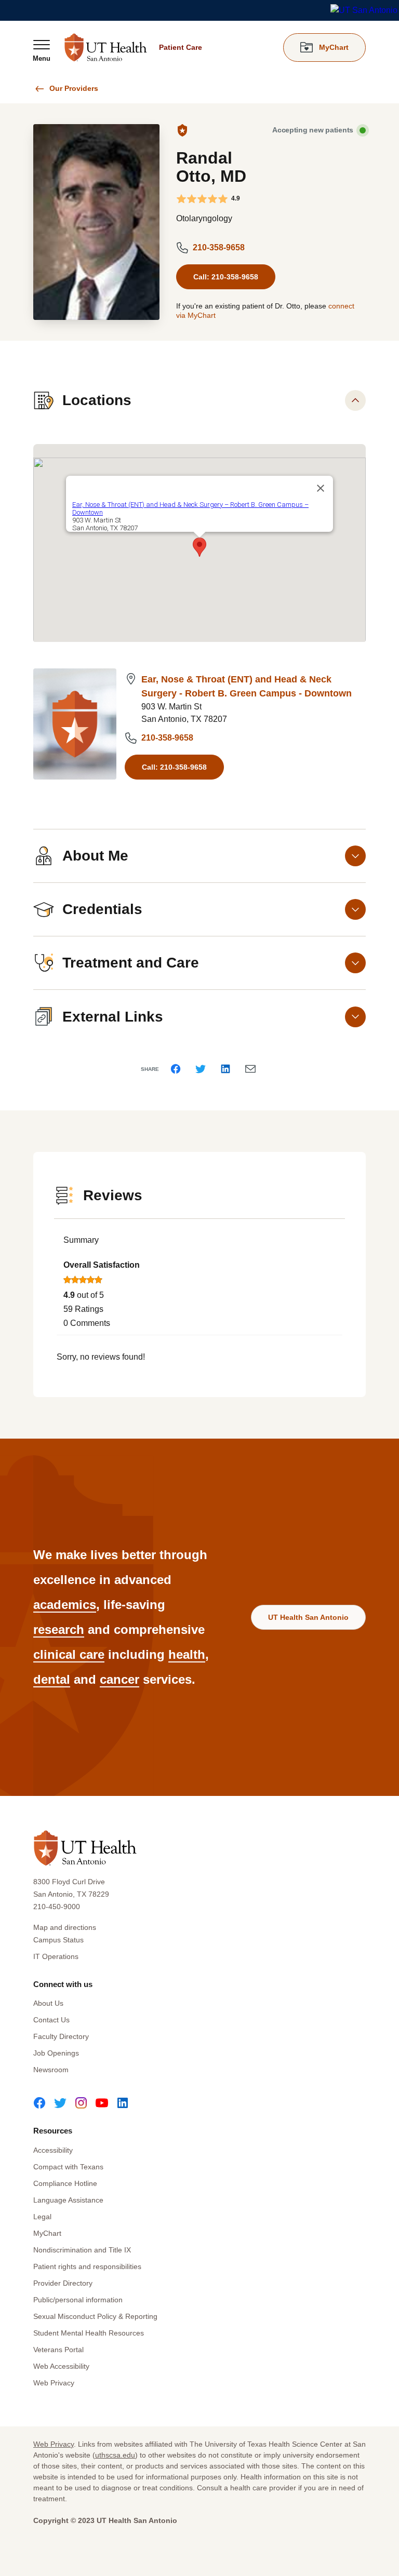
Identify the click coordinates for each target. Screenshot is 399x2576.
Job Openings (56, 2053)
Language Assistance (68, 2200)
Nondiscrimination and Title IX (82, 2250)
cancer (119, 1679)
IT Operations (56, 1956)
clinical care (69, 1654)
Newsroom (51, 2070)
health (187, 1654)
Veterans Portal (58, 2350)
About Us (48, 2003)
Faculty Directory (61, 2036)
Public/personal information (78, 2300)
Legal (42, 2217)
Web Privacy (54, 2383)
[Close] (321, 488)
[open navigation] (42, 50)
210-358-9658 (219, 247)
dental (52, 1679)
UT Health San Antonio (308, 1617)
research (59, 1629)
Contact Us (51, 2020)
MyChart (47, 2233)
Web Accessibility (61, 2366)
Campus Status (58, 1940)
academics (65, 1605)
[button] (199, 547)
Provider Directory (63, 2283)
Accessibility (53, 2150)
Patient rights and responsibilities (87, 2266)
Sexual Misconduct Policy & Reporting (95, 2316)
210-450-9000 (57, 1907)
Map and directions (65, 1927)
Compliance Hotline (65, 2183)
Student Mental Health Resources (89, 2333)
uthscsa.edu (115, 2455)
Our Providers (74, 88)
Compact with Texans (68, 2167)
